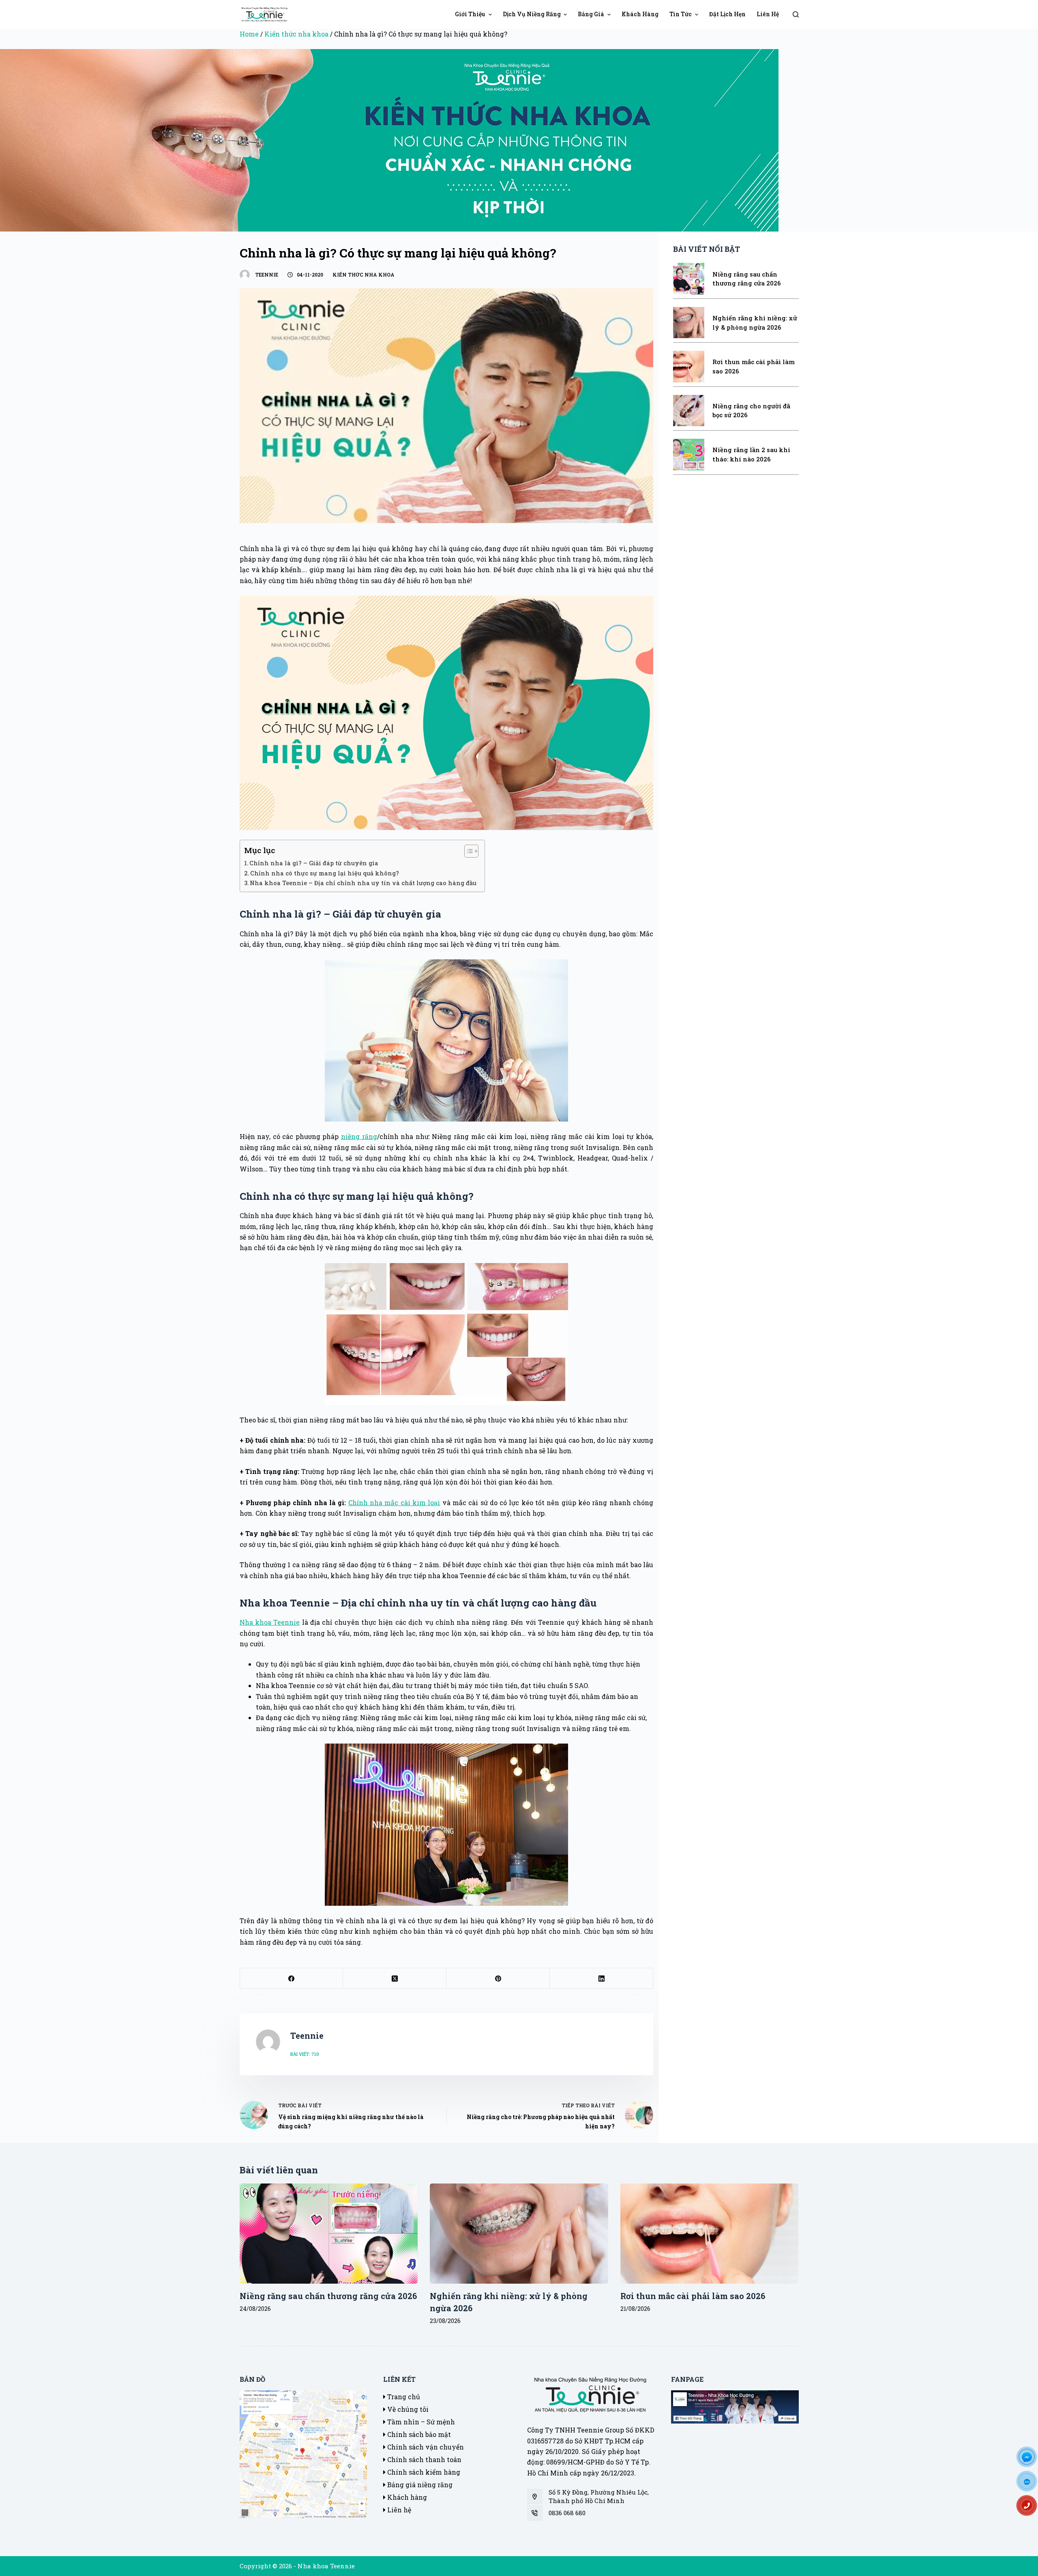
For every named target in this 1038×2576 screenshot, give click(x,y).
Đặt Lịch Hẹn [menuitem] (727, 14)
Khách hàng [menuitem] (640, 14)
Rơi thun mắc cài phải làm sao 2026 (693, 2296)
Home (249, 34)
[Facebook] (292, 1979)
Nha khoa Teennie (270, 1622)
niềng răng (359, 1136)
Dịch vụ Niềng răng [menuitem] (532, 14)
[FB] (1030, 2460)
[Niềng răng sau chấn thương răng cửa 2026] (329, 2234)
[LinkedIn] (602, 1979)
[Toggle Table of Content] (467, 851)
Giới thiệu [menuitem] (470, 14)
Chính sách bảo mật (418, 2434)
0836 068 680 (567, 2513)
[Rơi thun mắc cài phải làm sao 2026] (710, 2234)
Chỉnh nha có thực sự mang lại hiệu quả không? (325, 873)
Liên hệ (398, 2510)
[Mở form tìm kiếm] (796, 14)
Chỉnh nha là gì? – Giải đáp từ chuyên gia (314, 863)
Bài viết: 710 (305, 2054)
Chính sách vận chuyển (425, 2447)
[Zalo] (1030, 2484)
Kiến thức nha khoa (296, 34)
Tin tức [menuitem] (681, 14)
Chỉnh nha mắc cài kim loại (394, 1502)
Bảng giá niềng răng (419, 2485)
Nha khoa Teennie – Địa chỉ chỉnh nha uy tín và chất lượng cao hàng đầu (363, 883)
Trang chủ (403, 2397)
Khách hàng (406, 2497)
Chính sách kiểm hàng (423, 2472)
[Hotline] (1030, 2508)
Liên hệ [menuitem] (768, 14)
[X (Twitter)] (395, 1979)
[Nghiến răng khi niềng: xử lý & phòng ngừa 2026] (519, 2234)
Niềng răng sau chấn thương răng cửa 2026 (328, 2296)
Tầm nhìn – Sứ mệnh (420, 2422)
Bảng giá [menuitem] (591, 14)
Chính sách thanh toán (424, 2459)
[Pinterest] (498, 1979)
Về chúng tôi (407, 2409)
